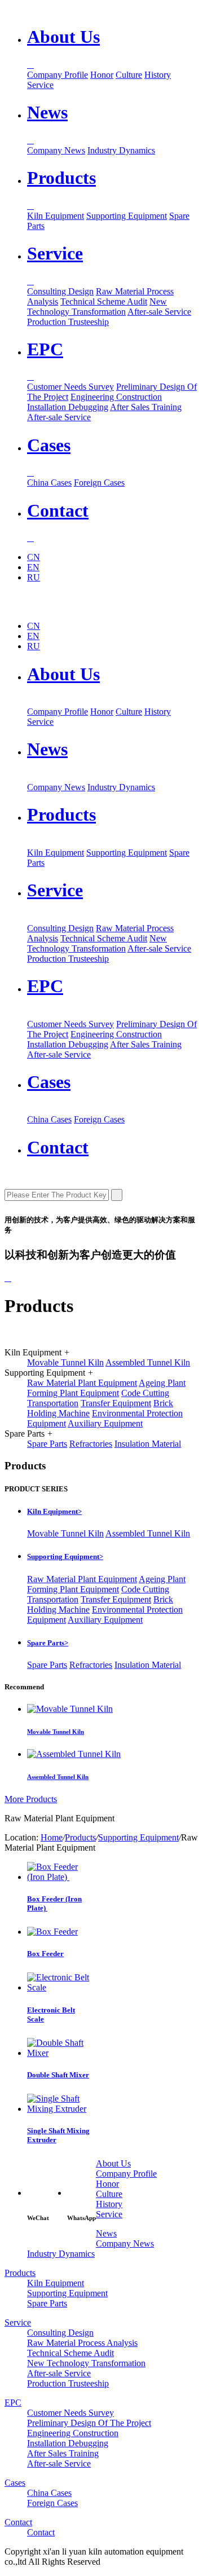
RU (34, 577)
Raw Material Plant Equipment (82, 1383)
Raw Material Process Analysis (82, 2343)
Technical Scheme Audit (104, 301)
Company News (56, 150)
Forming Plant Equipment (73, 1393)
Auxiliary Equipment (105, 1423)
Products (61, 814)
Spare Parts (47, 1444)
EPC (45, 986)
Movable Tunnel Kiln (65, 1362)
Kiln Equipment (56, 216)
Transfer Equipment (116, 1403)
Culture (129, 75)
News (47, 749)
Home (52, 1837)
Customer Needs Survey (70, 387)
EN (33, 567)
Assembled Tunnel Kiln (148, 1362)
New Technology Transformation (97, 307)
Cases (49, 1082)
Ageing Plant (162, 1383)
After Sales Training (146, 407)
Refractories (91, 1444)
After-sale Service (159, 312)
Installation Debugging (68, 407)
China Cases (49, 483)
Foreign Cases (99, 483)
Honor (102, 75)
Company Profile (58, 75)
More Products (31, 1799)
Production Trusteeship (68, 322)
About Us (63, 674)
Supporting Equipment (127, 216)
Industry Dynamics (121, 150)
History (158, 75)
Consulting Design (60, 291)
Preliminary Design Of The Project (89, 2423)
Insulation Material (148, 1444)
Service (40, 85)
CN (34, 557)
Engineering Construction (116, 397)
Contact (58, 1147)
